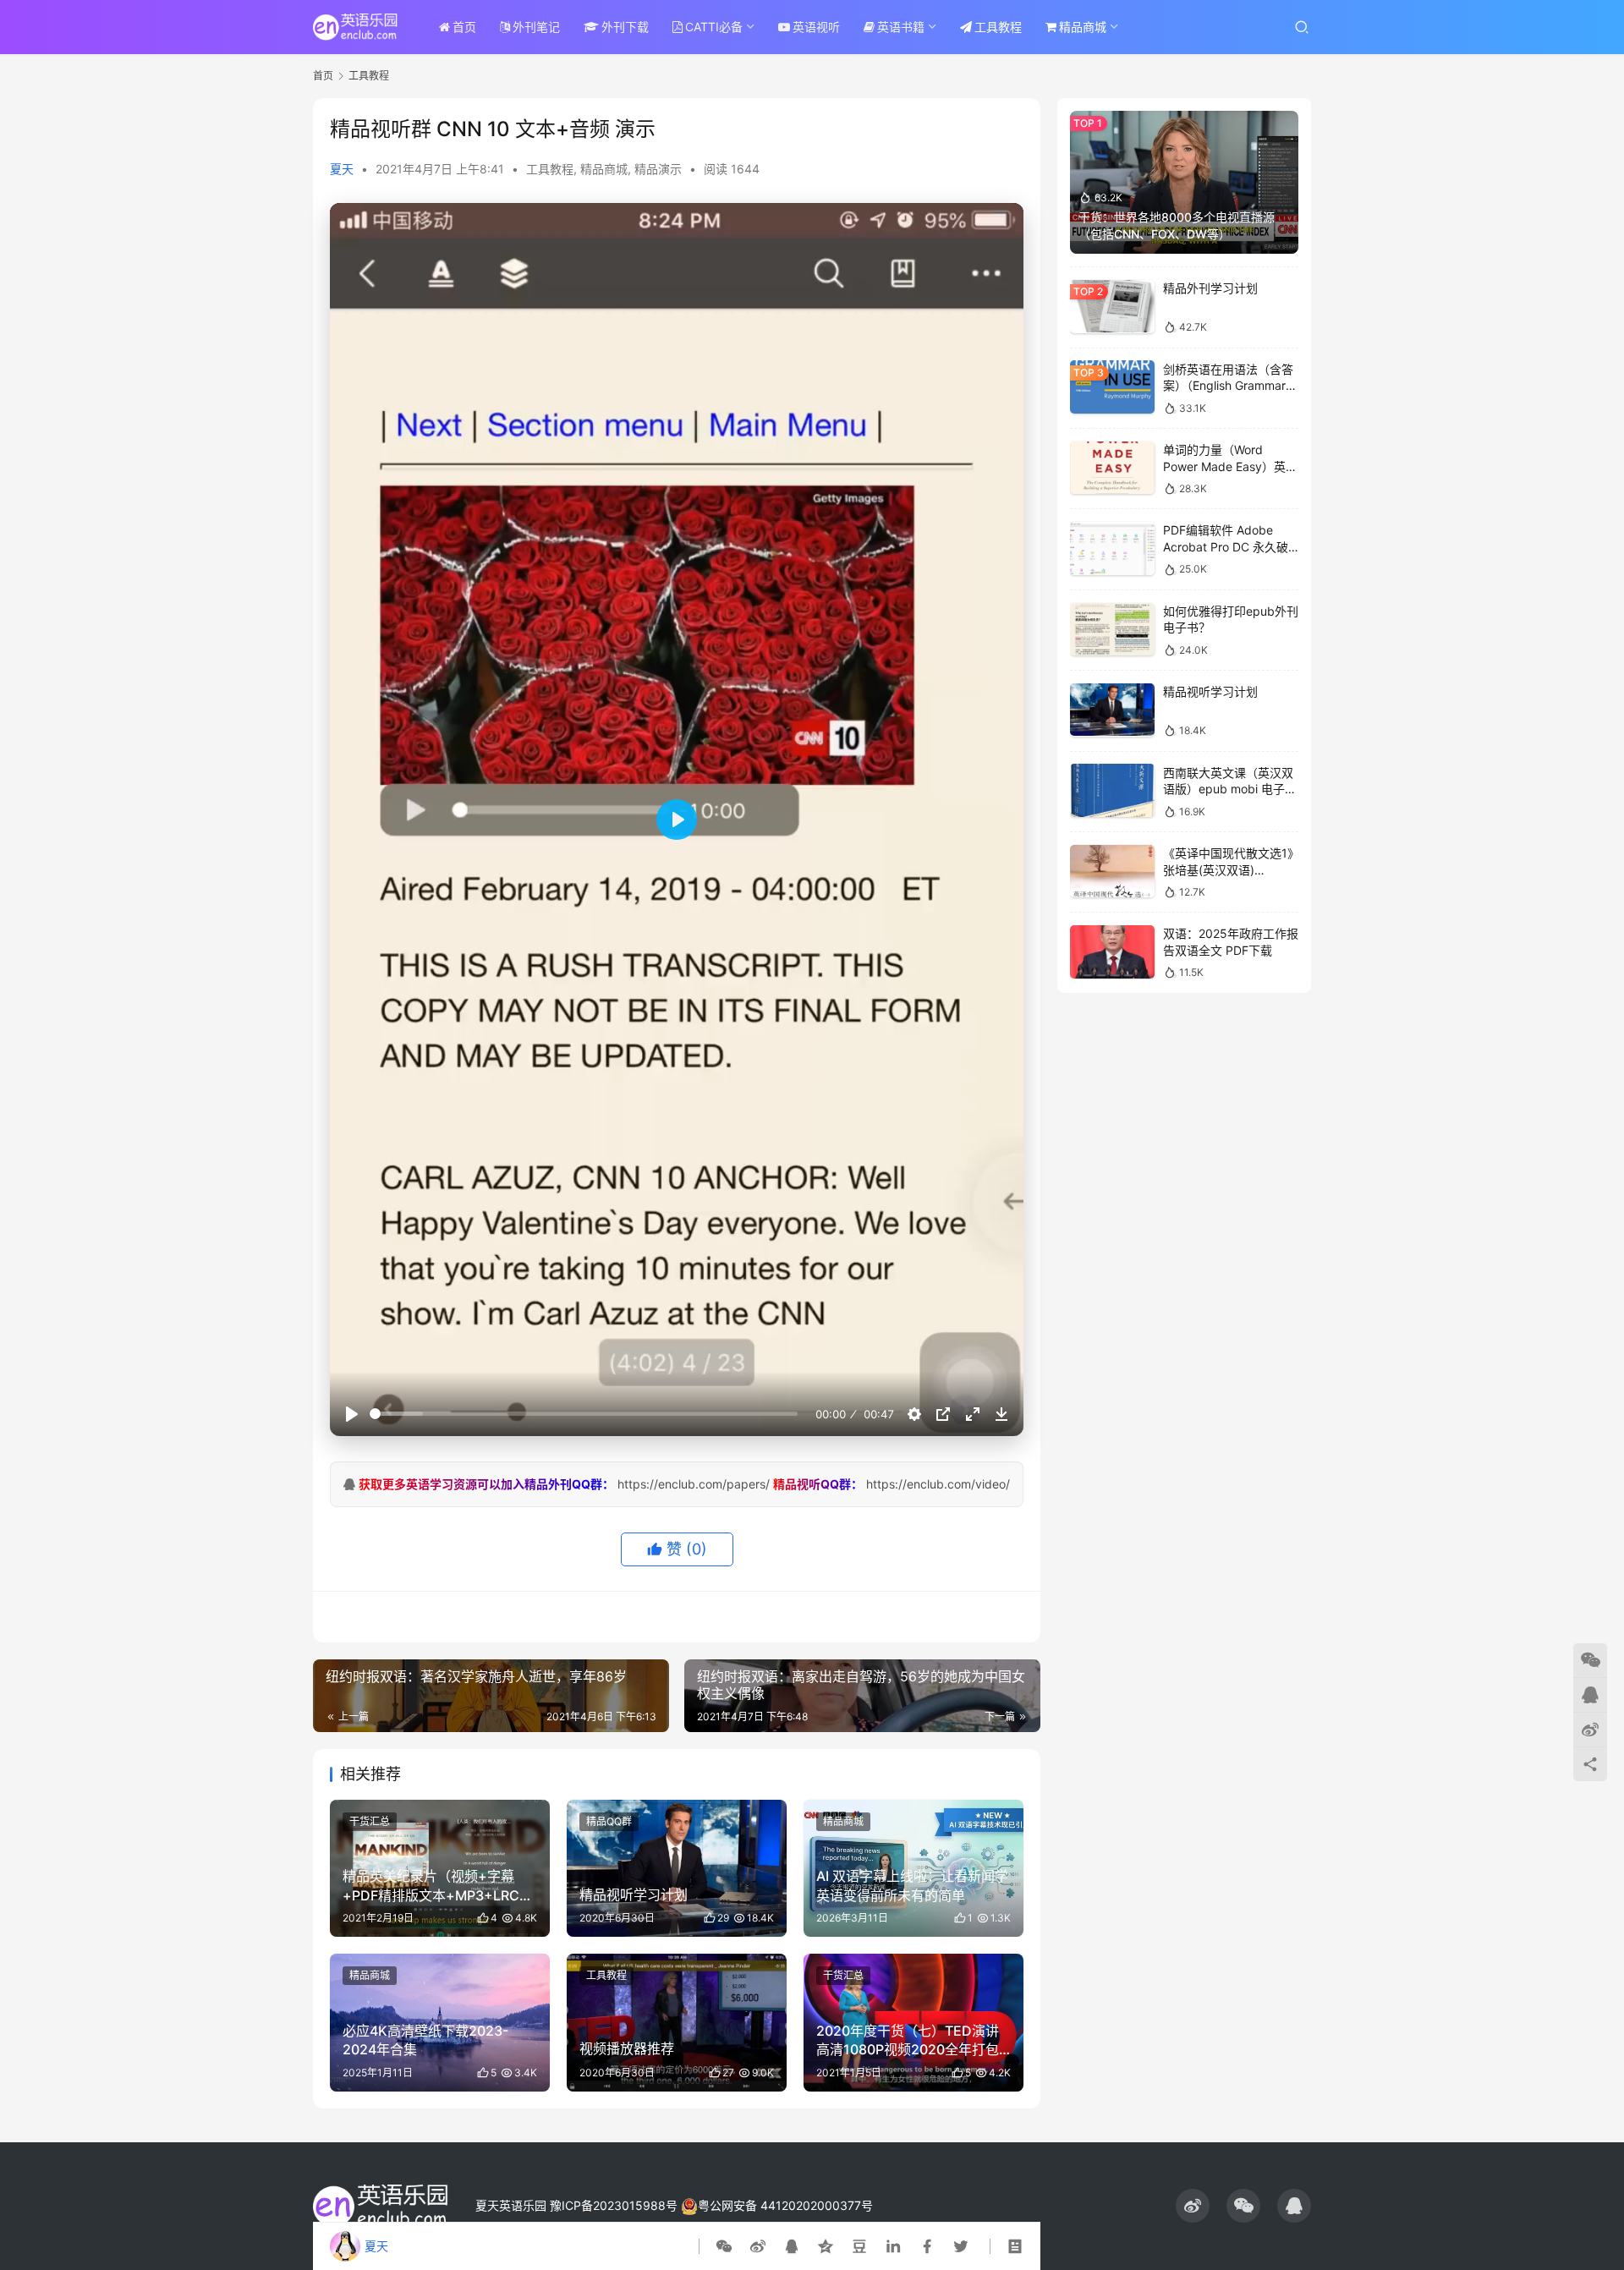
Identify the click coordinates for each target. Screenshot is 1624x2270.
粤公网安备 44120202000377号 (785, 2205)
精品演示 (658, 169)
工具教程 (998, 27)
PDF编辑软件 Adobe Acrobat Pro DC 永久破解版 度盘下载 (1226, 546)
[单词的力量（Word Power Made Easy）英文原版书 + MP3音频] (1112, 468)
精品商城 (1083, 27)
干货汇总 (370, 1821)
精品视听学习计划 (1210, 691)
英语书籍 (901, 27)
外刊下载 (625, 27)
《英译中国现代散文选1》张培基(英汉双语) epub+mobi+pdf (1228, 869)
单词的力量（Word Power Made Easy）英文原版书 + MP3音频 (1230, 466)
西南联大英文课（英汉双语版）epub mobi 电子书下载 (1230, 788)
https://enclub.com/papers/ (694, 1484)
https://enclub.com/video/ (938, 1484)
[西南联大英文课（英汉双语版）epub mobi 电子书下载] (1112, 790)
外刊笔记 (536, 27)
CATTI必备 (714, 27)
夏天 (342, 169)
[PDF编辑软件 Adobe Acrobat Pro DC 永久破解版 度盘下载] (1112, 548)
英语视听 (816, 27)
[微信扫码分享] (727, 2246)
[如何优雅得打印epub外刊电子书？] (1112, 630)
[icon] (1193, 2206)
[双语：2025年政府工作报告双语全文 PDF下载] (1112, 952)
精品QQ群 (609, 1821)
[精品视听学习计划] (1112, 710)
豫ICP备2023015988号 (614, 2205)
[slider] (584, 1414)
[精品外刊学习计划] (1112, 307)
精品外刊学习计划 (1210, 288)
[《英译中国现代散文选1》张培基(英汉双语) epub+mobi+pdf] (1112, 872)
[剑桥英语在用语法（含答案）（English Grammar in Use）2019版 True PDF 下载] (1112, 387)
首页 (464, 27)
